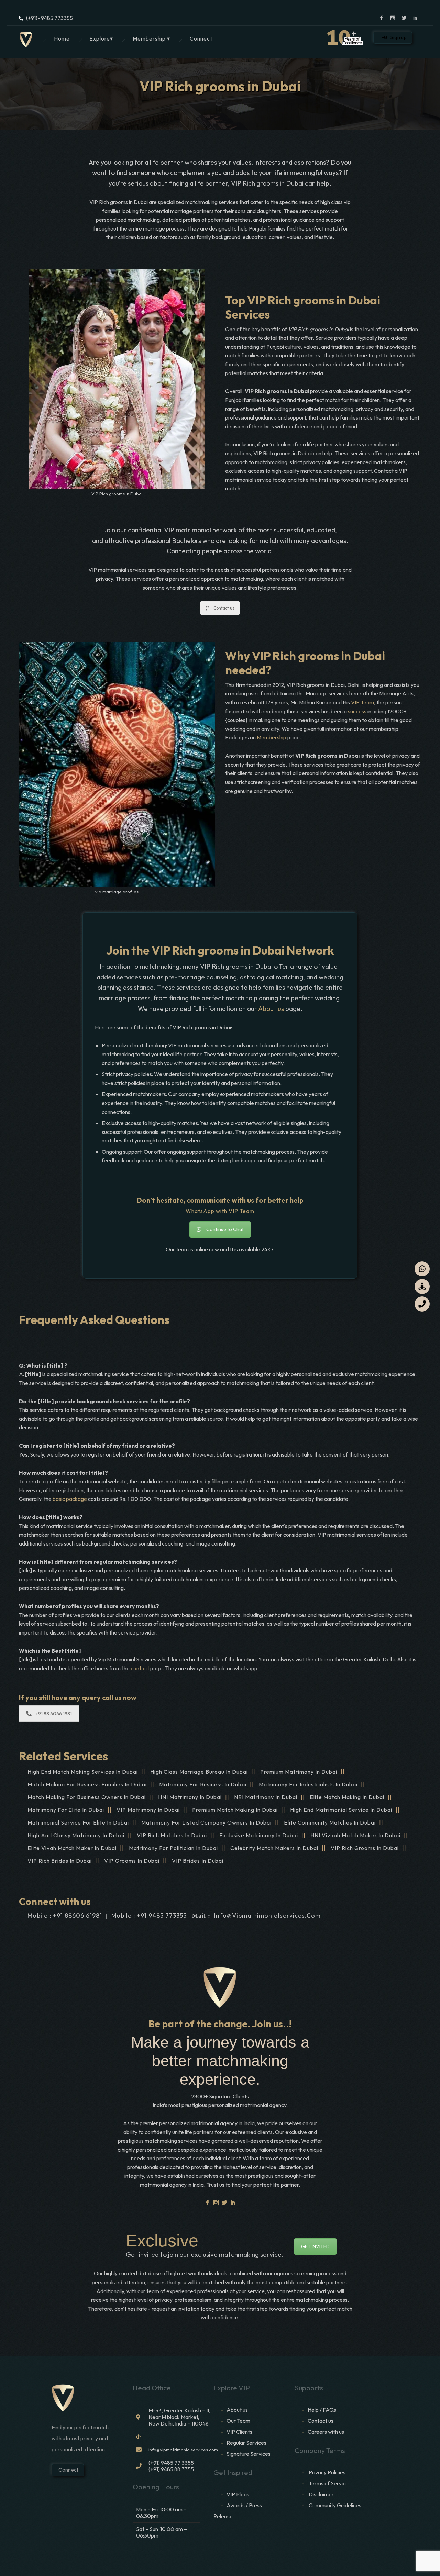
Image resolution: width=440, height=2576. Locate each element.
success (357, 711)
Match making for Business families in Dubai (87, 1784)
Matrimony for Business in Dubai (203, 1784)
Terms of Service (329, 2483)
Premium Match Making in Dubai (235, 1810)
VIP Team (362, 702)
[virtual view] (422, 1286)
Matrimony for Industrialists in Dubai (308, 1784)
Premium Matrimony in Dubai (299, 1772)
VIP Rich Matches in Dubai (172, 1835)
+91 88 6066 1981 (54, 1714)
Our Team (238, 2421)
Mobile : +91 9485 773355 (149, 1915)
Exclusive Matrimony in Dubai (259, 1835)
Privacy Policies (327, 2472)
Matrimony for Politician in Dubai (173, 1848)
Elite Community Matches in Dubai (330, 1822)
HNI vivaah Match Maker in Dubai (355, 1835)
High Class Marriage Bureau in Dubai (199, 1772)
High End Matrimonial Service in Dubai (341, 1810)
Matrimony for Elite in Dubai (66, 1810)
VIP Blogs (238, 2494)
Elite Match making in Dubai (347, 1797)
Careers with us (326, 2432)
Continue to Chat (225, 1229)
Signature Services (249, 2454)
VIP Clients (239, 2432)
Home (62, 38)
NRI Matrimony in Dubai (266, 1797)
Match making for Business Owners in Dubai (87, 1797)
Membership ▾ (151, 38)
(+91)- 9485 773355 (49, 18)
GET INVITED (315, 2246)
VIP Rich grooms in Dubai (365, 1848)
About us (271, 1008)
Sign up (399, 37)
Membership (272, 737)
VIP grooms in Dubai (132, 1861)
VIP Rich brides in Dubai (60, 1861)
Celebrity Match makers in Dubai (274, 1848)
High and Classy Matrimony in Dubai (76, 1835)
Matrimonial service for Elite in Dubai (78, 1822)
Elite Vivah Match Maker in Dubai (72, 1848)
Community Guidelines (335, 2505)
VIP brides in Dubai (198, 1861)
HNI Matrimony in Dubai (190, 1797)
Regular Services (246, 2443)
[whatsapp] (422, 1269)
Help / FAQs (322, 2410)
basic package (70, 1499)
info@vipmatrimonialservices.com (267, 1915)
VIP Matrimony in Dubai (148, 1810)
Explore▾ (101, 38)
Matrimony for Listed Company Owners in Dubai (206, 1822)
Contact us (224, 608)
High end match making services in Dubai (83, 1772)
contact (140, 1668)
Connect (201, 38)
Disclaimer (322, 2494)
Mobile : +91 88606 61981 (65, 1915)
